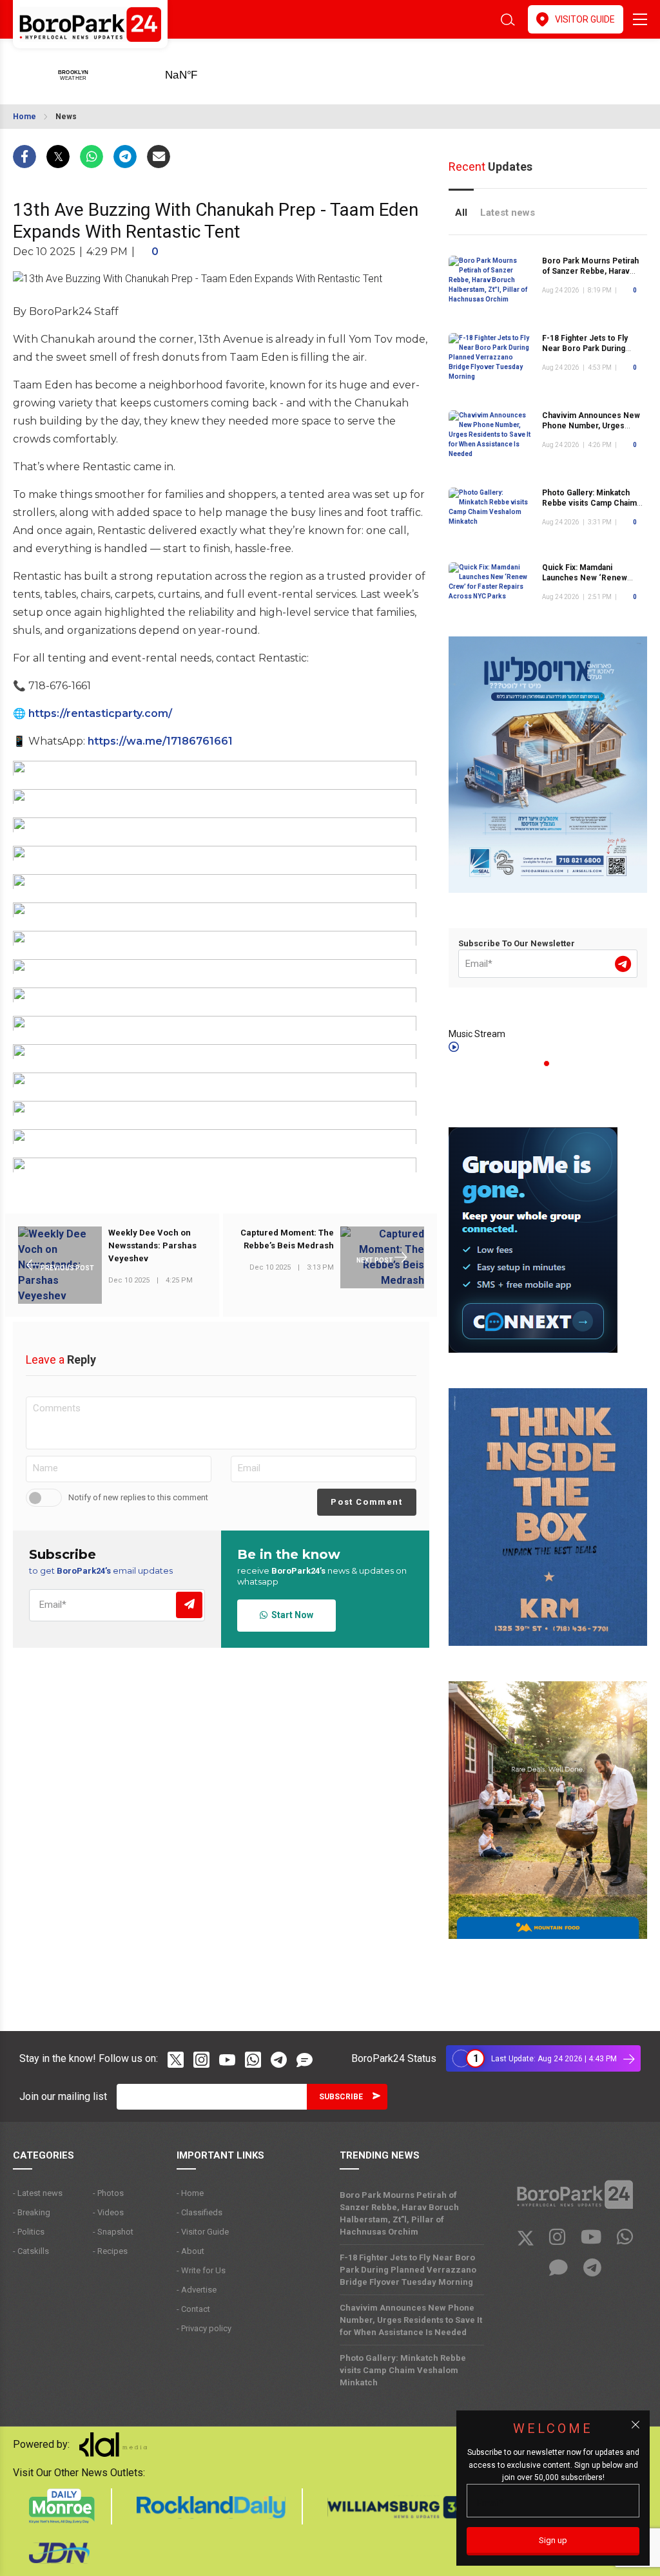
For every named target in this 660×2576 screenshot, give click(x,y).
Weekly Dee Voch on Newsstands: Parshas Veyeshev (152, 1245)
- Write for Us (201, 2270)
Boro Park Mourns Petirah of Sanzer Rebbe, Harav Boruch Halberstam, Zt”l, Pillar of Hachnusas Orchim (399, 2213)
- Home (190, 2193)
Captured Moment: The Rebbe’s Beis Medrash (287, 1239)
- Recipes (110, 2251)
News (66, 117)
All (461, 213)
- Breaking (32, 2212)
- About (190, 2251)
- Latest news (38, 2193)
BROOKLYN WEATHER (201, 71)
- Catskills (31, 2251)
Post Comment (366, 1502)
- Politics (29, 2232)
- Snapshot (113, 2232)
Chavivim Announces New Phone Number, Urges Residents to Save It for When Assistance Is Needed (411, 2320)
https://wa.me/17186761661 (160, 741)
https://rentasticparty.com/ (100, 713)
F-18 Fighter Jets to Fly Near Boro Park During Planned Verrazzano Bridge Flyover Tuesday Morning (408, 2270)
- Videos (108, 2212)
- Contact (193, 2309)
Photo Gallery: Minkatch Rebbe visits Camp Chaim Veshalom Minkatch (589, 503)
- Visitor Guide (203, 2232)
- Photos (108, 2193)
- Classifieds (199, 2212)
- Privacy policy (204, 2328)
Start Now (290, 1615)
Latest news (508, 213)
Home (24, 117)
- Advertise (197, 2290)
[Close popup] (636, 2425)
